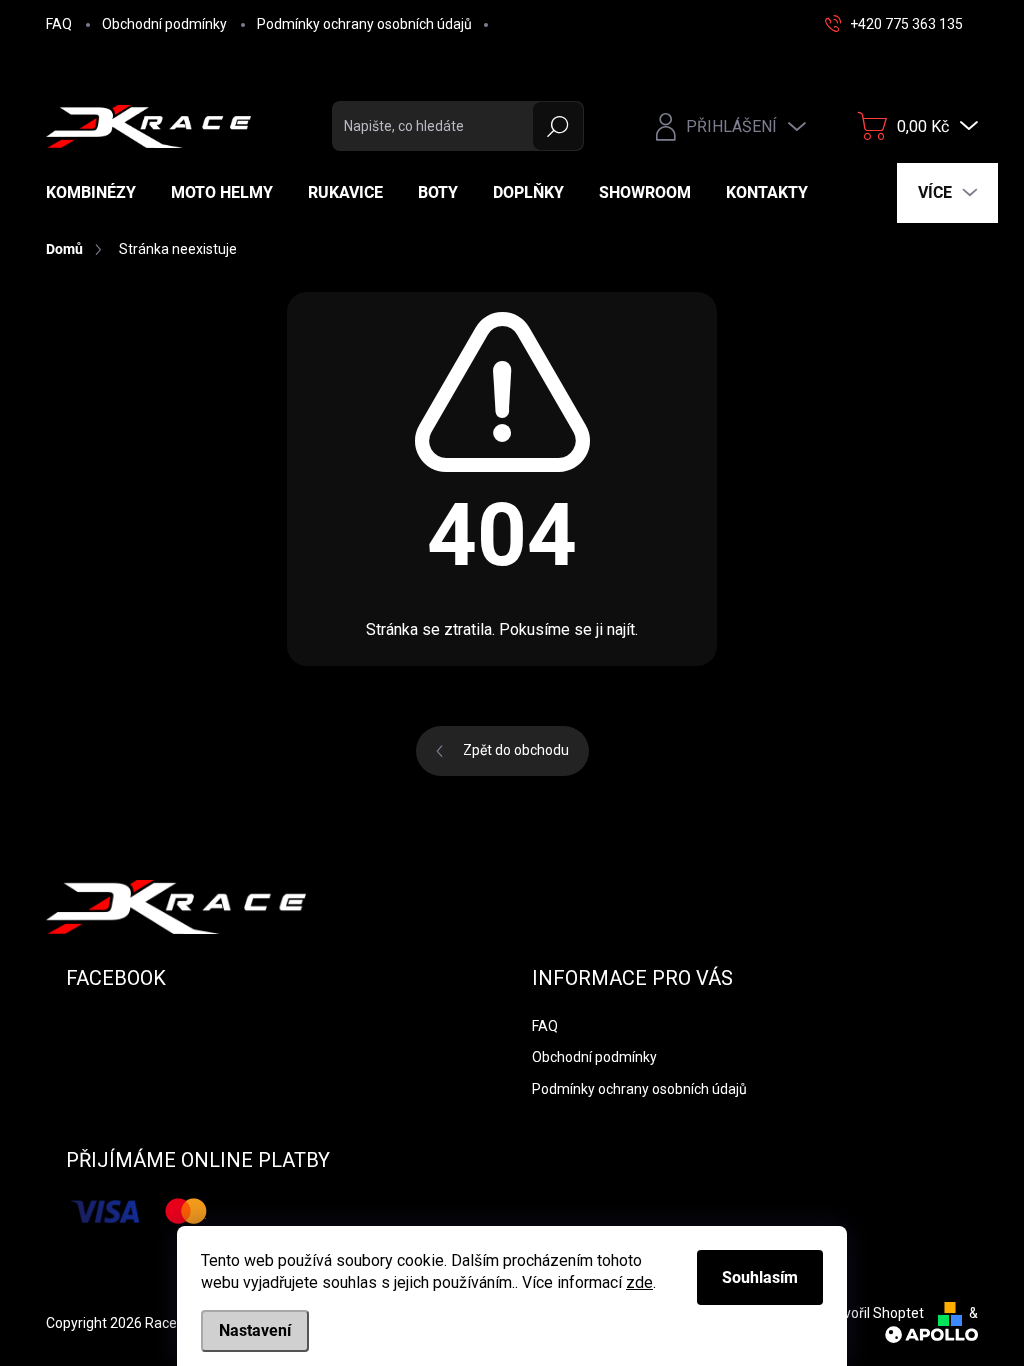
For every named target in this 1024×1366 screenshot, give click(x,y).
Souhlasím (760, 1277)
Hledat (558, 126)
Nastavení (255, 1330)
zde (639, 1282)
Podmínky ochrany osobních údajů (364, 24)
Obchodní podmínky (164, 24)
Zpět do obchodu (516, 750)
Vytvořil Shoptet (873, 1313)
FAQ (59, 24)
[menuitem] (98, 193)
